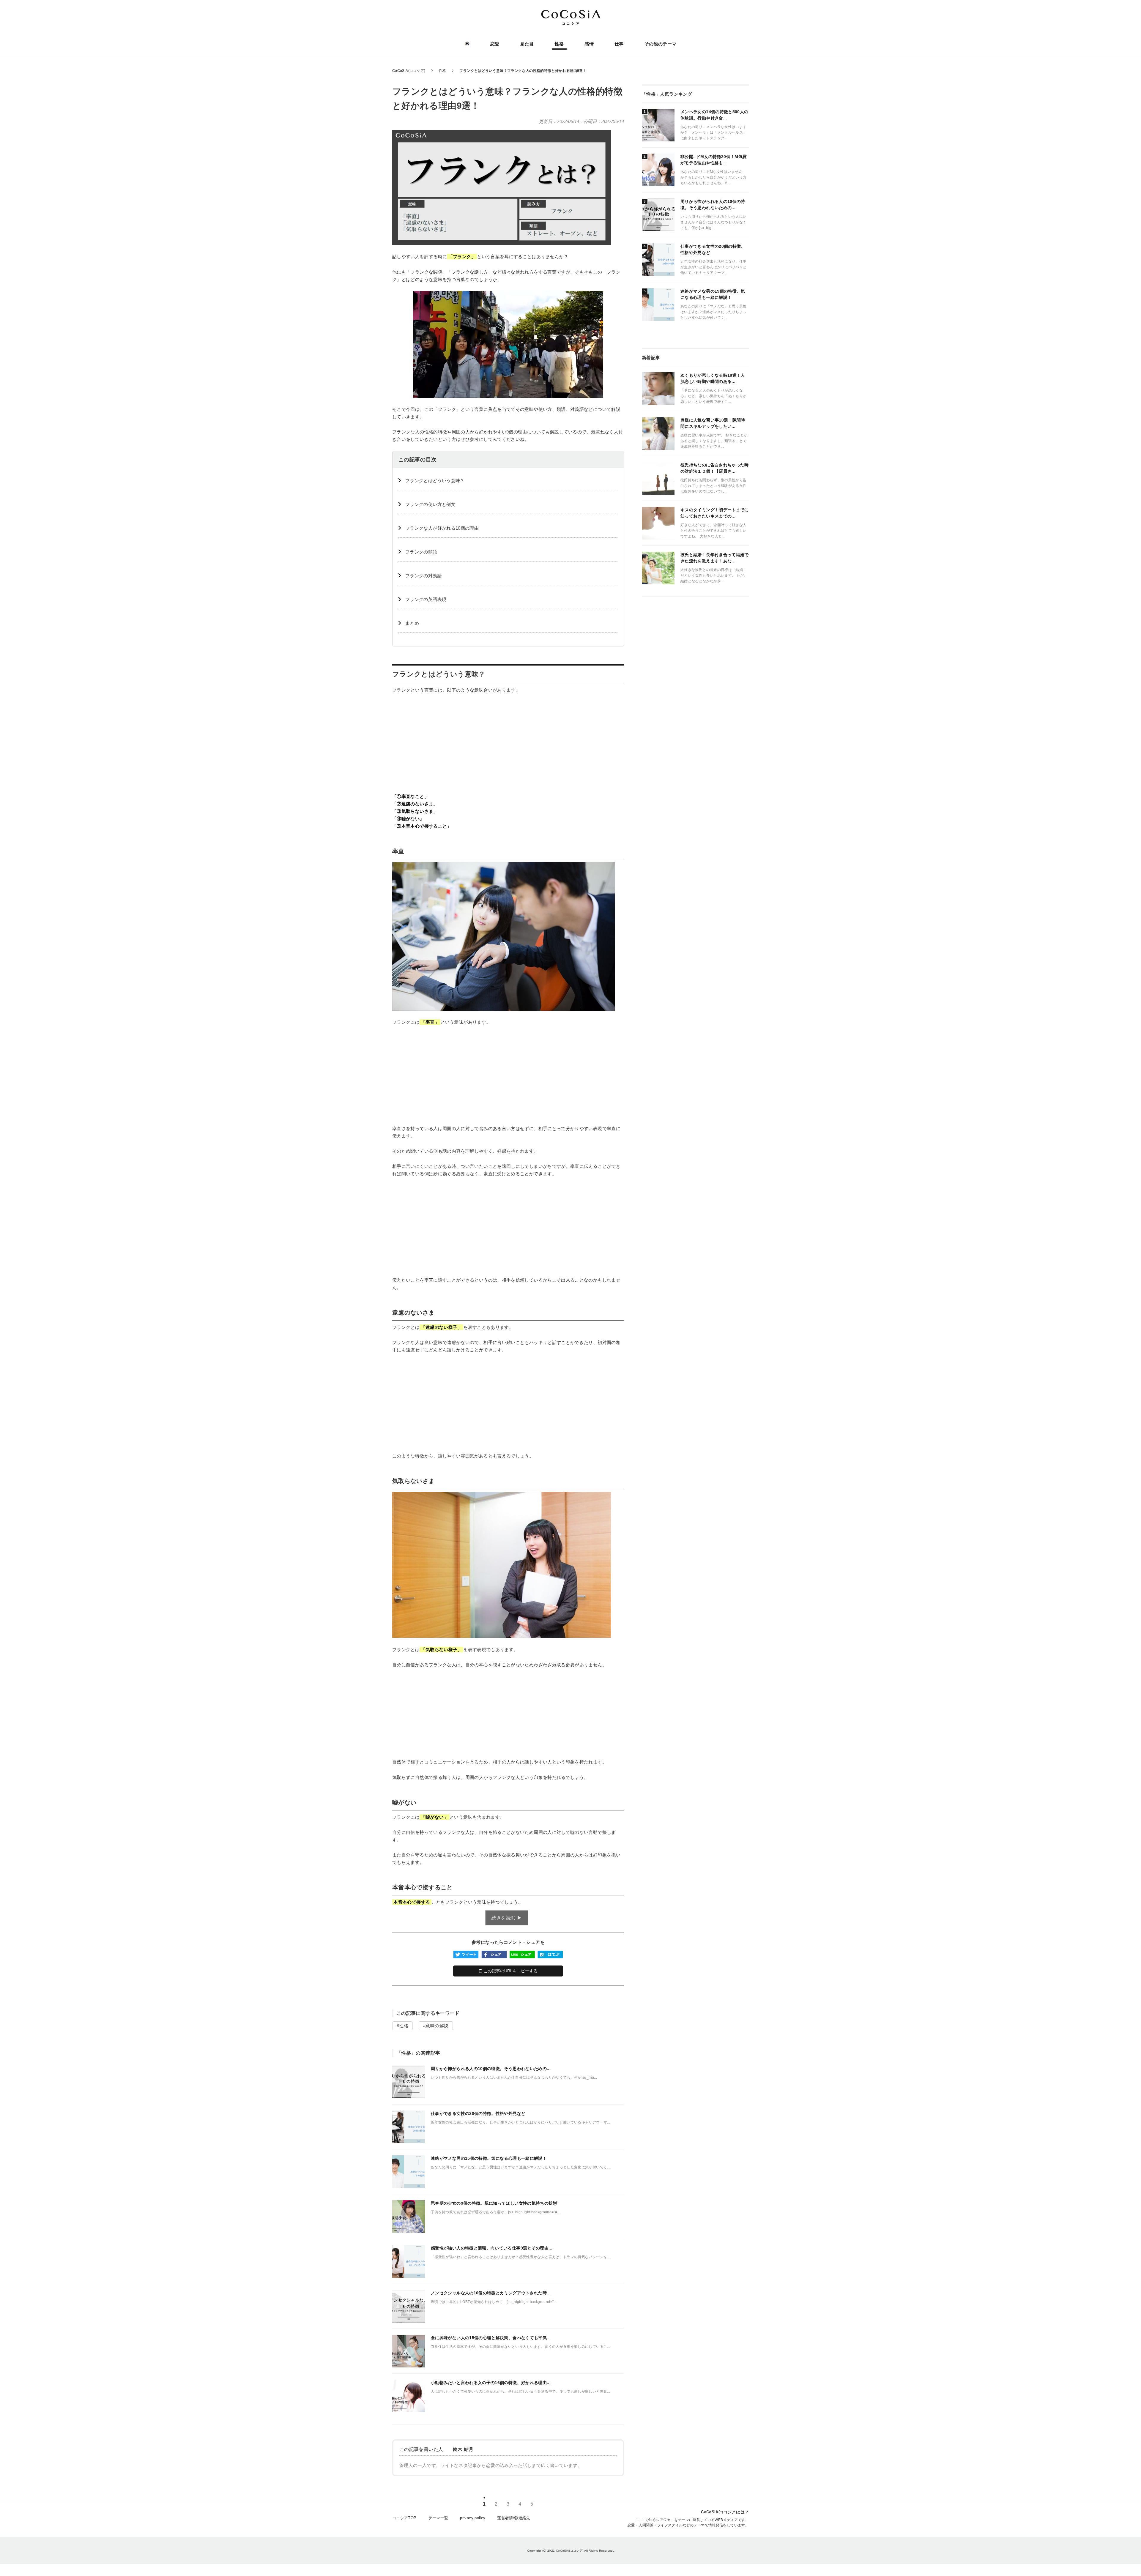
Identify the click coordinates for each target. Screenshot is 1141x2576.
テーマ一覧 (438, 2518)
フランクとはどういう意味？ (435, 481)
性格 (559, 44)
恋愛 (495, 44)
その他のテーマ (661, 44)
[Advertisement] (508, 743)
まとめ (412, 623)
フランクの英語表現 (426, 599)
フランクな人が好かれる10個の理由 (442, 528)
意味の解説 (437, 2026)
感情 (589, 44)
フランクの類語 (421, 552)
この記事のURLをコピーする (510, 1971)
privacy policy (473, 2518)
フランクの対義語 (424, 576)
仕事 (619, 44)
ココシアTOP (404, 2518)
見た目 (527, 44)
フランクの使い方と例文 (430, 504)
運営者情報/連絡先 (514, 2518)
